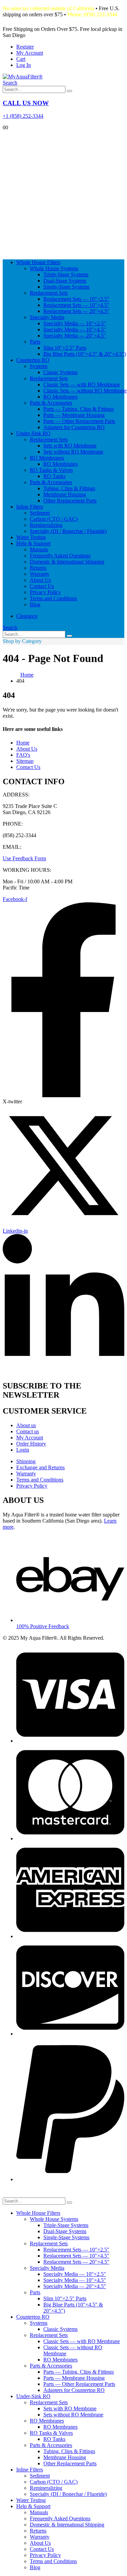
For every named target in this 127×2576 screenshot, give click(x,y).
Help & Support (33, 543)
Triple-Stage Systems (66, 274)
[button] (10, 83)
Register (25, 47)
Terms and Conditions (53, 598)
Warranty (40, 574)
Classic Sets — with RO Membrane (82, 384)
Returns (38, 568)
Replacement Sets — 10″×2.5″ (76, 299)
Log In (24, 65)
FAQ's (23, 755)
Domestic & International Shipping (67, 562)
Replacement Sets (49, 293)
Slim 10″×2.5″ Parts (65, 348)
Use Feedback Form (24, 858)
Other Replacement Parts (70, 501)
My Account (30, 53)
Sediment (40, 513)
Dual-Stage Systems (65, 281)
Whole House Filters (38, 262)
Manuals (39, 549)
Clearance (27, 616)
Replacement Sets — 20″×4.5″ (76, 311)
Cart (21, 59)
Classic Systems (60, 372)
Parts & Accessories (51, 403)
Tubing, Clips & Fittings (69, 488)
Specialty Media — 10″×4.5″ (75, 329)
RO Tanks (54, 476)
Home (23, 743)
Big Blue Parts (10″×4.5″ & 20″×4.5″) (85, 354)
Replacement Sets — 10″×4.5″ (76, 305)
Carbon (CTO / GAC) (54, 519)
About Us (40, 580)
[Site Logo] (23, 77)
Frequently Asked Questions (60, 556)
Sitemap (25, 761)
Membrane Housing (65, 494)
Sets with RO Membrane (70, 446)
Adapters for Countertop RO (74, 427)
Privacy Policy (45, 592)
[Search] (69, 91)
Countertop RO (33, 360)
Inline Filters (30, 507)
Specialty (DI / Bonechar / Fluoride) (68, 531)
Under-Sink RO (33, 433)
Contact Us (42, 586)
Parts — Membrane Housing (74, 415)
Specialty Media (47, 317)
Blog (35, 604)
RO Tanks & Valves (51, 470)
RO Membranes (60, 397)
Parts (35, 342)
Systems (39, 366)
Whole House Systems (54, 268)
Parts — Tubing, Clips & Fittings (79, 409)
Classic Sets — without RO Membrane (85, 391)
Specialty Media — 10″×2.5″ (75, 323)
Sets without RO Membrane (73, 452)
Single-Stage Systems (66, 287)
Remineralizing (46, 525)
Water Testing (31, 537)
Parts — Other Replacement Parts (79, 421)
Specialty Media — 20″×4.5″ (75, 336)
